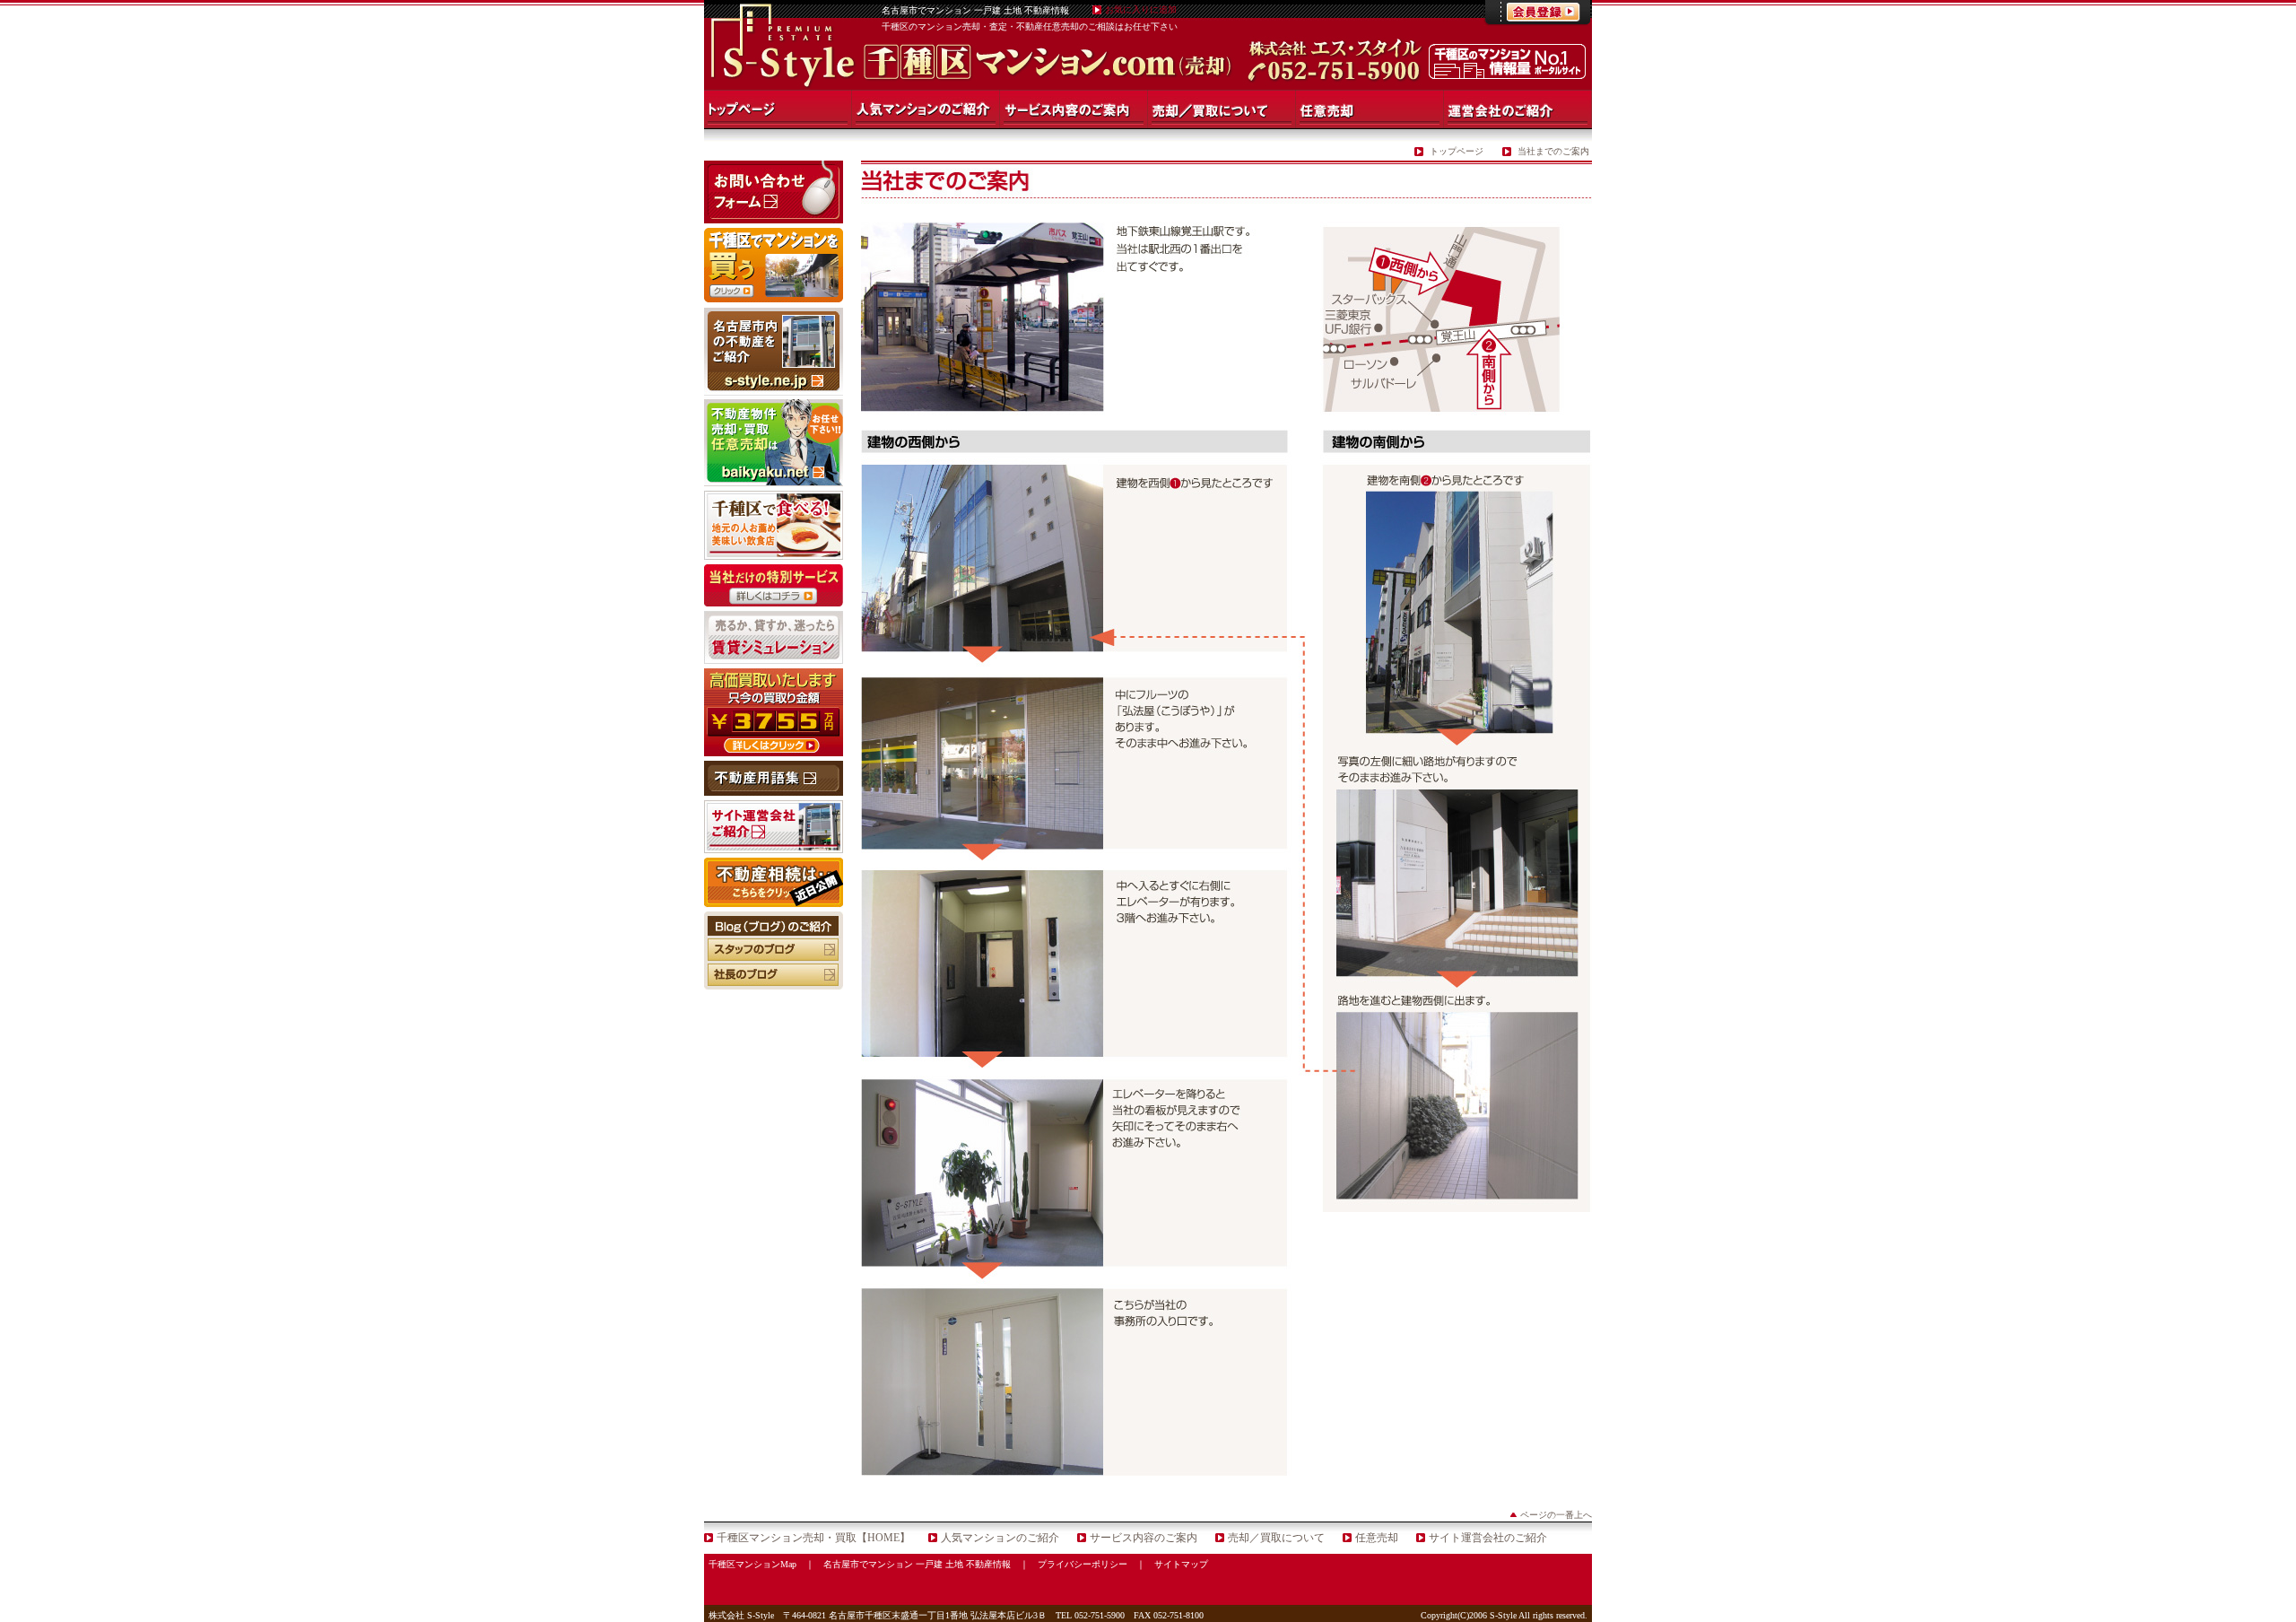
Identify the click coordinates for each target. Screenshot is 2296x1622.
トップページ (1457, 151)
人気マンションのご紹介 (1000, 1538)
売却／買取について (1276, 1538)
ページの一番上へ (1556, 1515)
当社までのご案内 (1553, 151)
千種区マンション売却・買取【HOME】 (813, 1538)
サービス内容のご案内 (1144, 1538)
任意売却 (1377, 1538)
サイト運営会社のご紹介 (1488, 1538)
